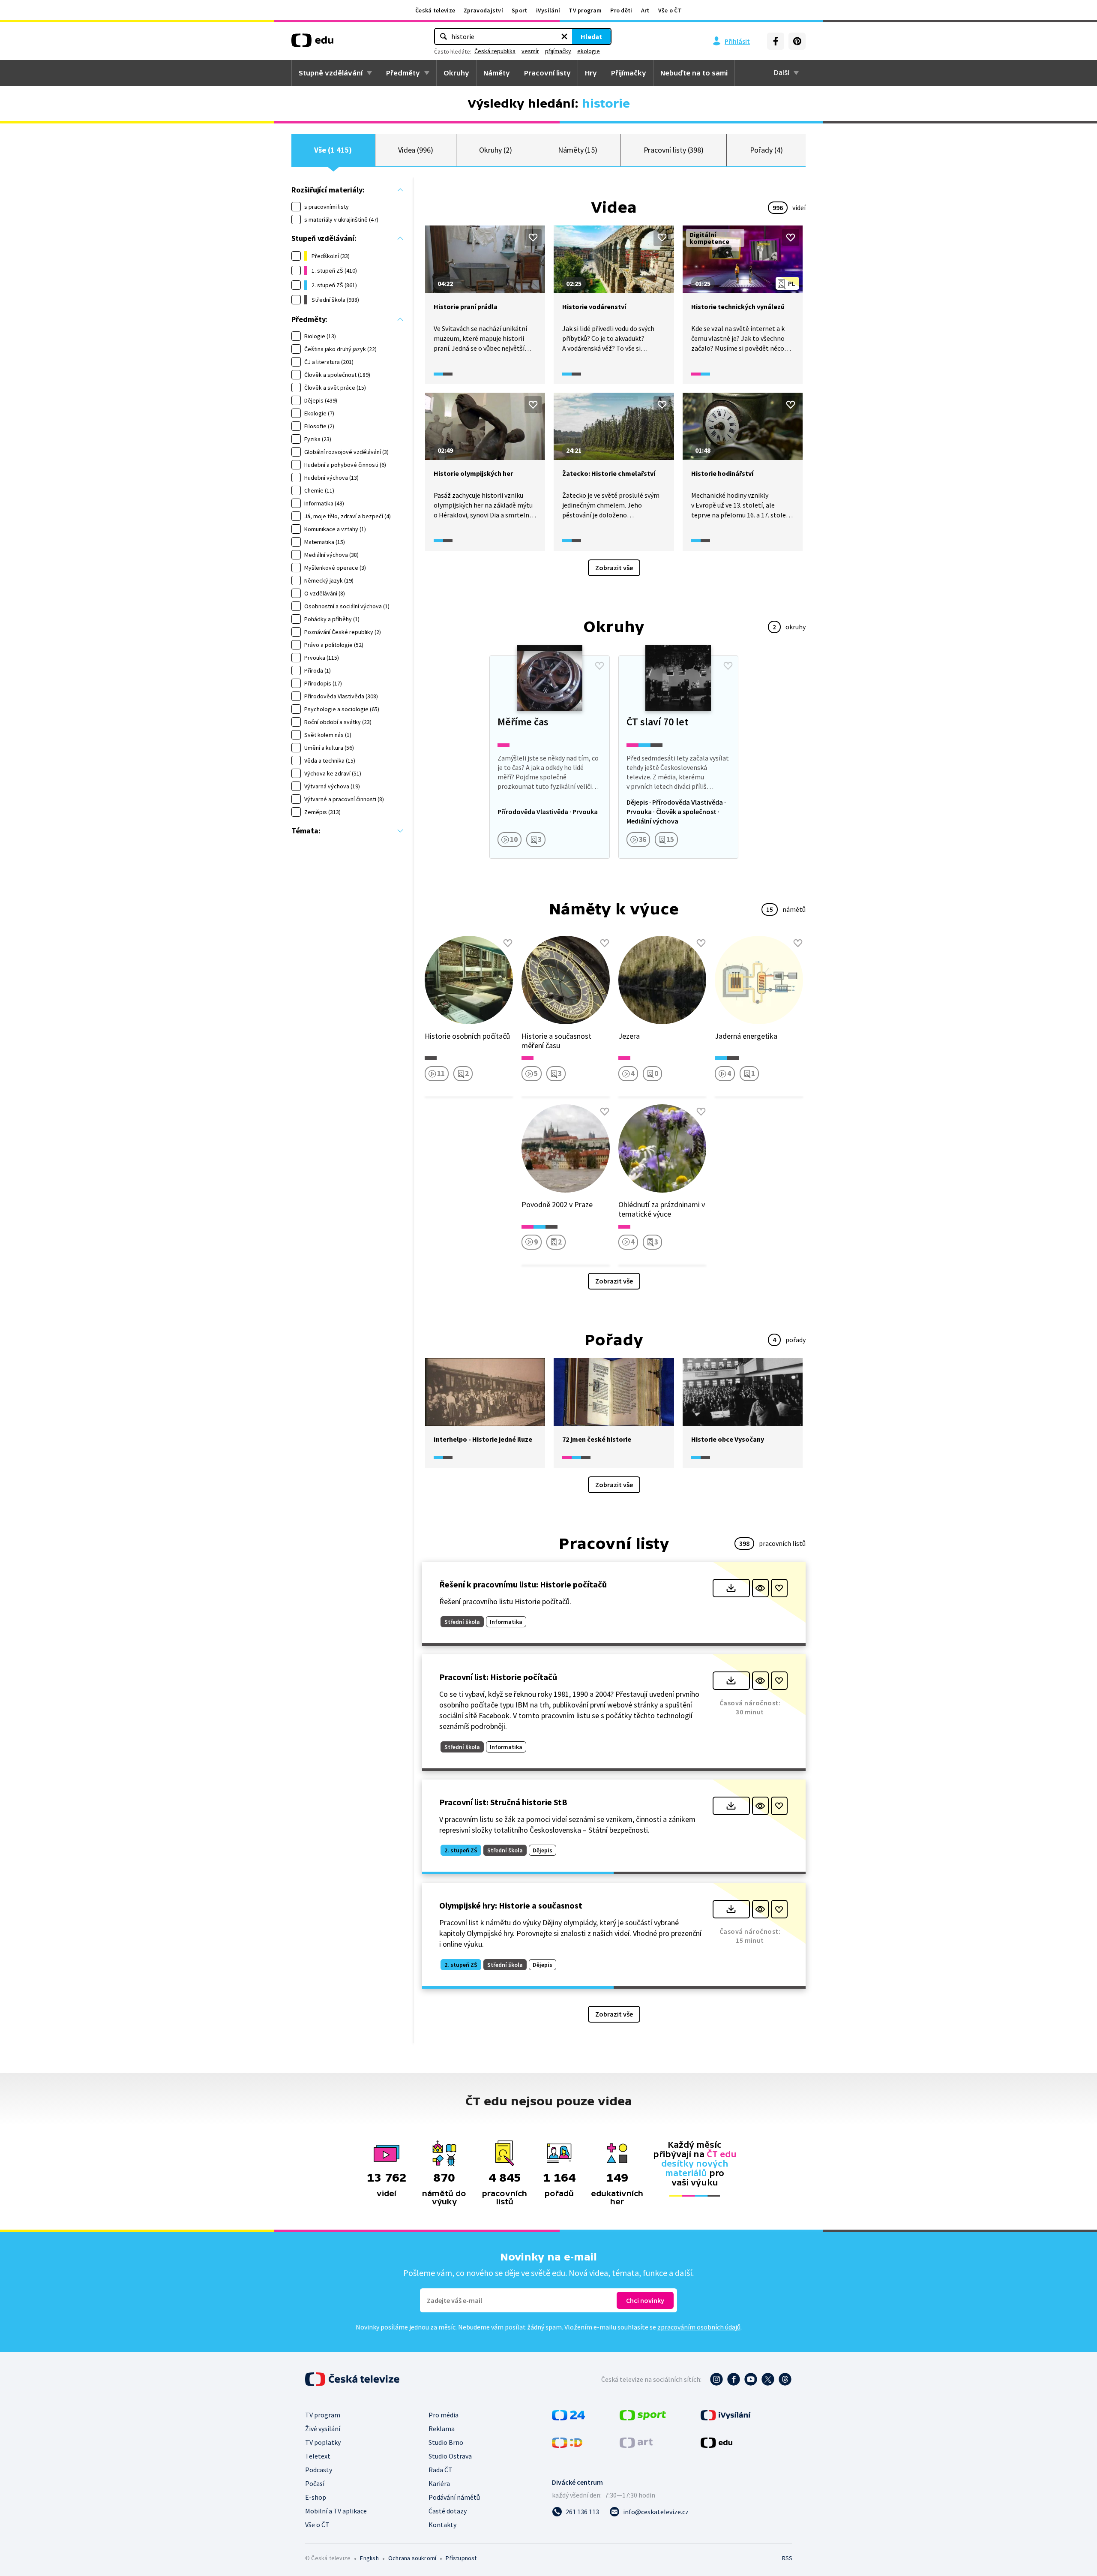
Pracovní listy (547, 73)
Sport (520, 10)
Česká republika (495, 51)
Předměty (403, 73)
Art (645, 10)
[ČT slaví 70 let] (678, 757)
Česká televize (435, 10)
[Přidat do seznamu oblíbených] (533, 237)
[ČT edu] (312, 43)
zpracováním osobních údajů (699, 2327)
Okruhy (456, 73)
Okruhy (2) (495, 150)
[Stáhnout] (731, 1588)
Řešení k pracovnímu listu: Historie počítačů (523, 1584)
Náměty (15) (578, 150)
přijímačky (558, 51)
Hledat (591, 36)
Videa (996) (416, 150)
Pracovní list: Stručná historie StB (503, 1802)
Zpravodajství (483, 10)
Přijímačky (629, 73)
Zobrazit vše (614, 568)
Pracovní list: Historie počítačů (498, 1677)
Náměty (497, 73)
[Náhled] (760, 1588)
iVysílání (548, 10)
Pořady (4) (766, 150)
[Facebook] (776, 41)
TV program (585, 10)
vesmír (530, 51)
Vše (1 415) (333, 150)
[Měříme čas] (549, 757)
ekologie (589, 51)
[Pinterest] (797, 41)
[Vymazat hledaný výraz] (564, 36)
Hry (591, 73)
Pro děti (621, 10)
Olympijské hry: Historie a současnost (511, 1905)
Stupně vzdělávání (331, 73)
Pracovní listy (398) (674, 150)
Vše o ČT (670, 10)
